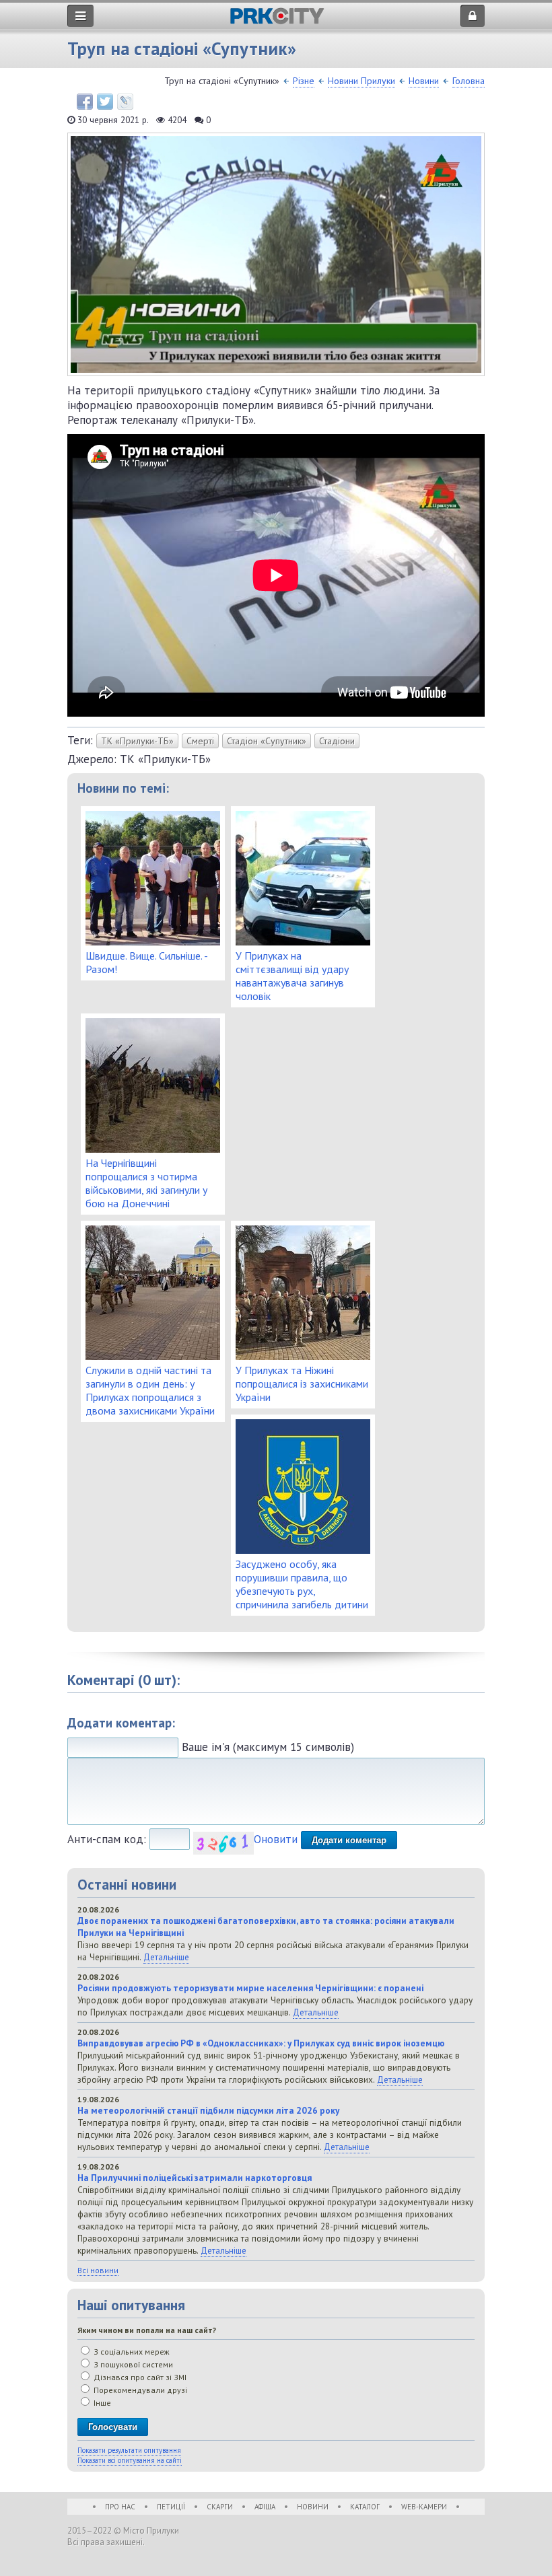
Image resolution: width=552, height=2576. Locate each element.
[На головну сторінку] (277, 21)
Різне (304, 81)
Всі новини (98, 2270)
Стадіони (337, 741)
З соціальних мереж (131, 2352)
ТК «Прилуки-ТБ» (137, 741)
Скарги (220, 2507)
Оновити (276, 1839)
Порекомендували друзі (139, 2390)
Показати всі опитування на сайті (130, 2460)
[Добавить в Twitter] (105, 102)
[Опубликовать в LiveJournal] (125, 102)
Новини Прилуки (361, 81)
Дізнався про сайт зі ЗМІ (139, 2377)
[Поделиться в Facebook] (85, 102)
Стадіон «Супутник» (267, 741)
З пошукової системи (132, 2364)
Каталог (365, 2507)
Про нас (120, 2507)
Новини (424, 81)
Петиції (171, 2507)
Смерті (200, 741)
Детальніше (166, 1957)
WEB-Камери (424, 2507)
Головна (469, 81)
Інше (101, 2403)
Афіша (265, 2507)
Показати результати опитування (129, 2450)
